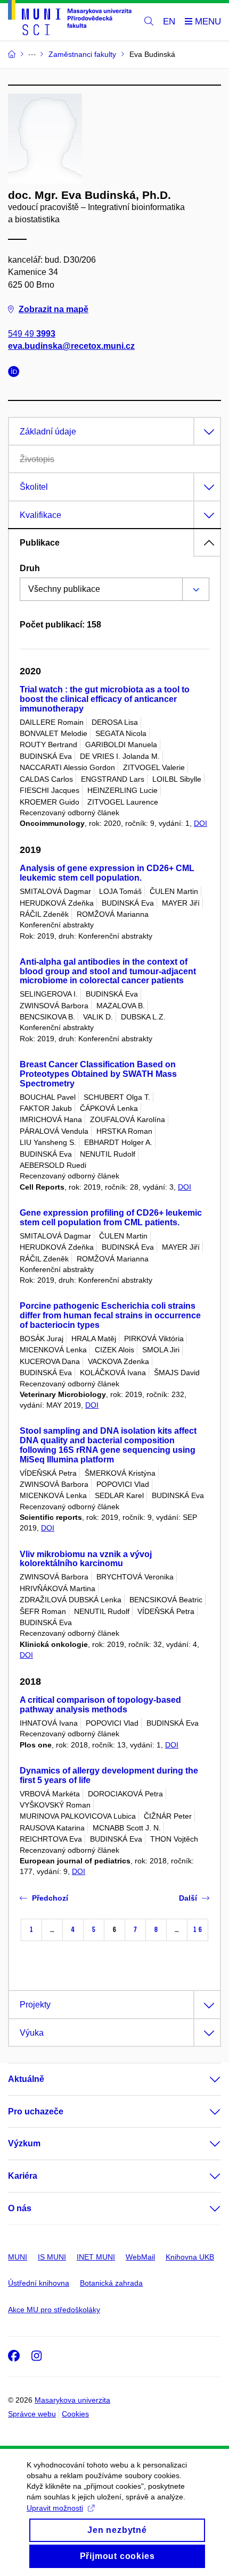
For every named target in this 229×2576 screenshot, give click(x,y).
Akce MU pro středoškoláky (54, 2310)
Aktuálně (26, 2079)
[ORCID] (17, 373)
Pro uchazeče (36, 2111)
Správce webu (32, 2414)
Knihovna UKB (190, 2257)
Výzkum (24, 2143)
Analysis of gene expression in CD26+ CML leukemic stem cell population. (107, 873)
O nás (20, 2208)
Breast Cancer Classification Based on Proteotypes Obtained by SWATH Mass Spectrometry (98, 1074)
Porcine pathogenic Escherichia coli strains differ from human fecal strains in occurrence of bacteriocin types (110, 1315)
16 (198, 1930)
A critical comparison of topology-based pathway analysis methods (100, 1705)
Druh (30, 568)
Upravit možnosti (55, 2508)
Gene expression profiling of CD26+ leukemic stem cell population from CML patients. (111, 1218)
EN (169, 22)
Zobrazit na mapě (54, 309)
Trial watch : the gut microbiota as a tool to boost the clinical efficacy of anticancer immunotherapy (105, 699)
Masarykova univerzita (72, 2400)
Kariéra (23, 2176)
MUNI (18, 2257)
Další (188, 1898)
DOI (201, 823)
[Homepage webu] (70, 19)
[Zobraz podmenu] (205, 2079)
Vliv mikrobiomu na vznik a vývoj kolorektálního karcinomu (86, 1559)
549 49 (32, 334)
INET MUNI (96, 2257)
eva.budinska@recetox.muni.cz (71, 346)
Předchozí (50, 1898)
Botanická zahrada (111, 2283)
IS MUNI (52, 2257)
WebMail (140, 2257)
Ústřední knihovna (39, 2283)
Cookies (75, 2414)
